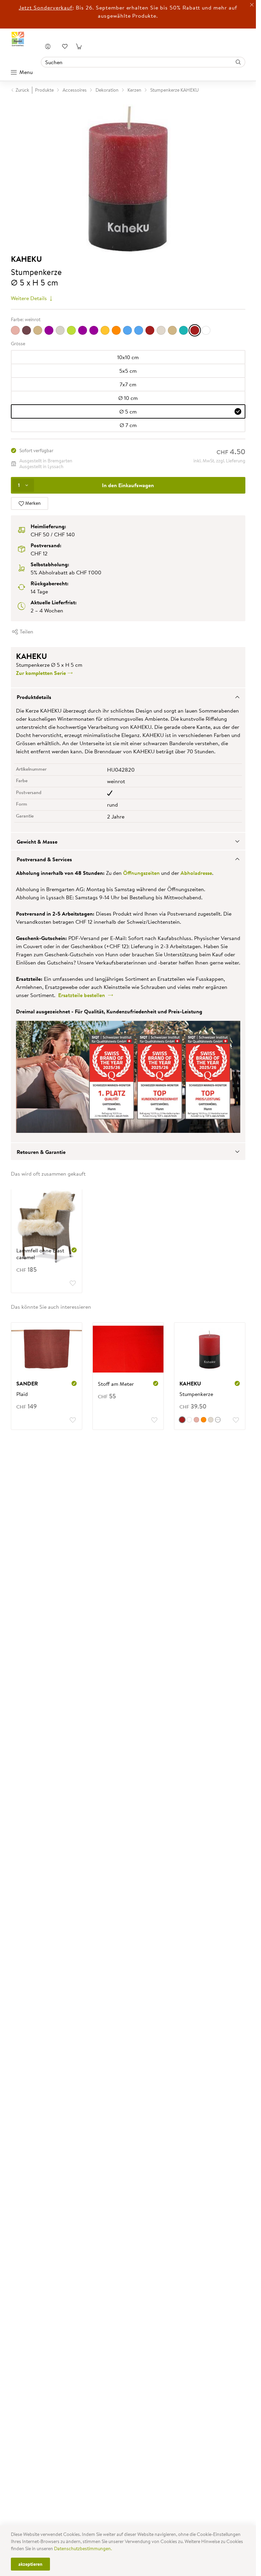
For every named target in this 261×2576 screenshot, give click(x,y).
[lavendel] (83, 330)
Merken (32, 503)
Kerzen (134, 90)
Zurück (22, 90)
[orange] (116, 330)
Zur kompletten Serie (42, 673)
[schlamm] (172, 330)
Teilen (26, 631)
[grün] (71, 330)
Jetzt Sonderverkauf (46, 7)
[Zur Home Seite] (18, 39)
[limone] (105, 330)
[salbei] (161, 330)
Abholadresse (196, 873)
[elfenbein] (60, 330)
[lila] (94, 330)
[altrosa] (15, 330)
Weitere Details (30, 298)
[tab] (128, 697)
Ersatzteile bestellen (83, 995)
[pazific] (127, 330)
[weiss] (206, 330)
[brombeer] (49, 330)
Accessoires (75, 90)
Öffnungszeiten (141, 873)
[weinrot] (195, 330)
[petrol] (139, 330)
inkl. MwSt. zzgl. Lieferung (219, 461)
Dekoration (107, 90)
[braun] (38, 330)
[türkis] (184, 330)
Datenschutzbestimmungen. (83, 2549)
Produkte (44, 90)
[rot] (150, 330)
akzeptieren (30, 2564)
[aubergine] (27, 330)
